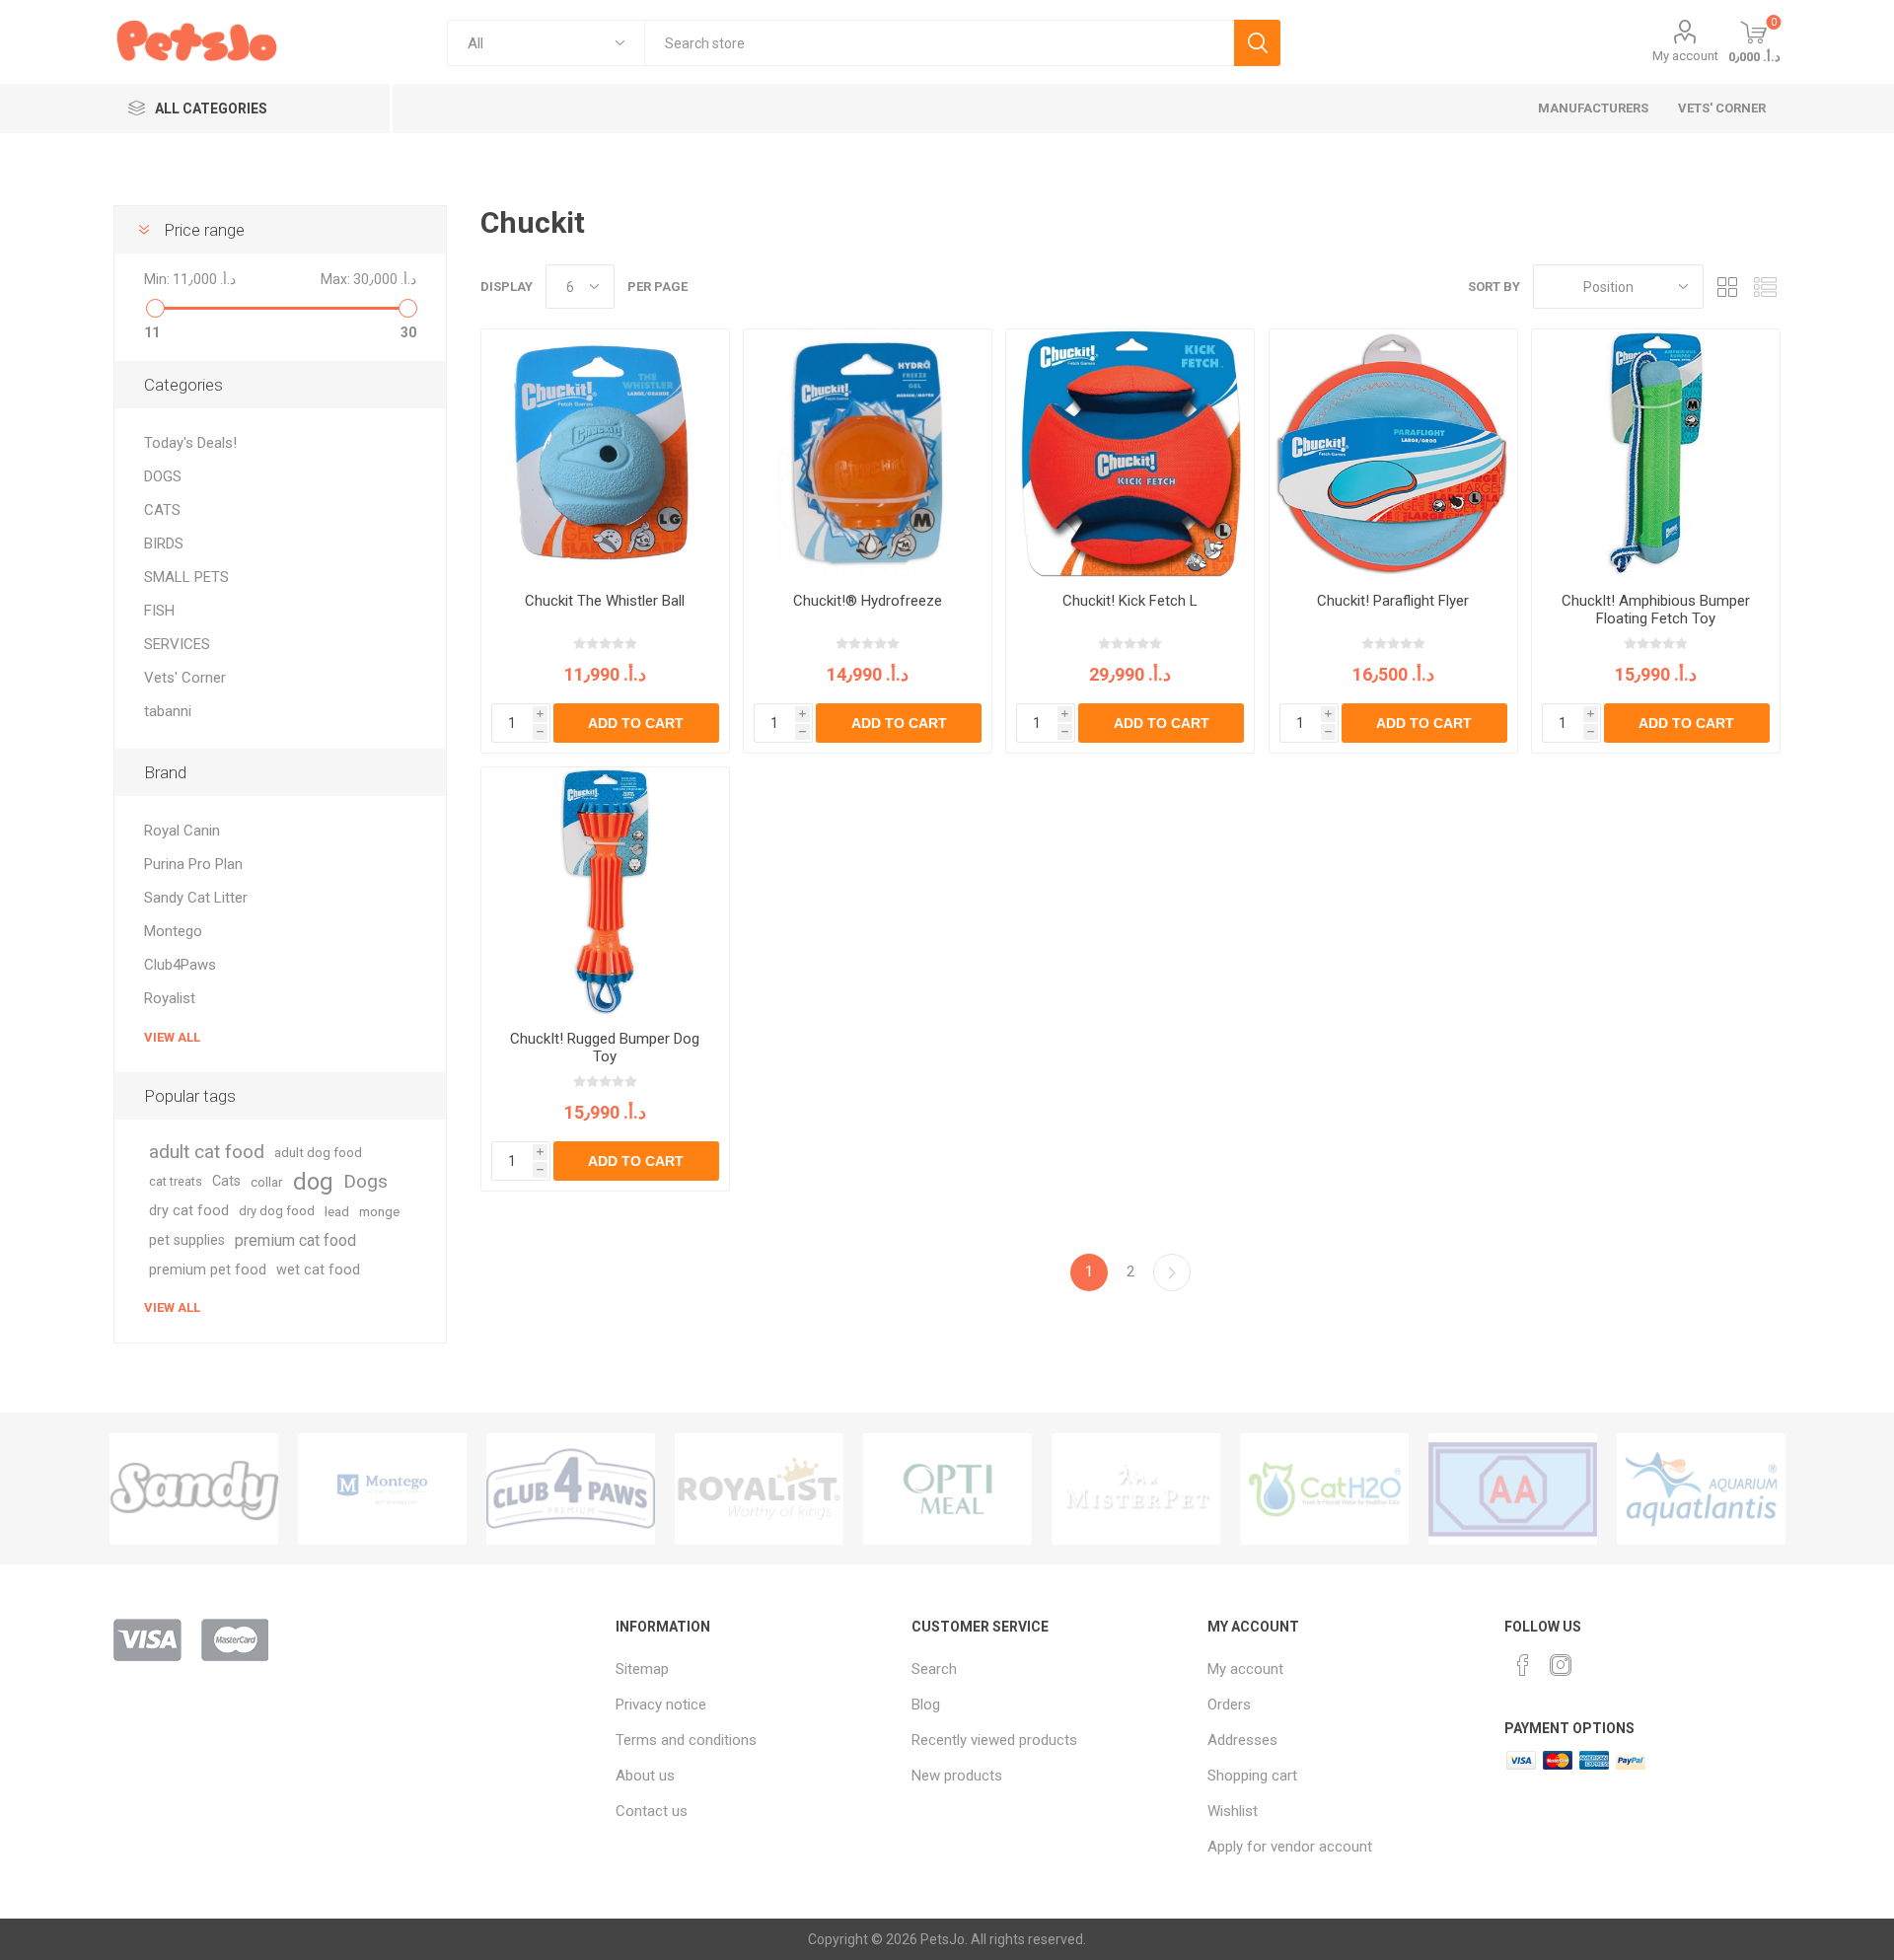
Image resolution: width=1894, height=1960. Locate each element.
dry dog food (277, 1211)
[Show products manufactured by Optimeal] (947, 1489)
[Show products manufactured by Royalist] (759, 1489)
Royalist (170, 998)
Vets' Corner (185, 678)
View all (172, 1037)
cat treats (176, 1181)
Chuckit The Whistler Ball (605, 601)
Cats (226, 1181)
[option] (194, 1489)
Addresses (1242, 1740)
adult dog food (318, 1152)
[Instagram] (1561, 1665)
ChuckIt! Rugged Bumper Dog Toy (605, 1048)
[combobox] (939, 43)
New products (957, 1776)
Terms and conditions (686, 1740)
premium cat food (295, 1240)
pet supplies (187, 1240)
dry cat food (189, 1211)
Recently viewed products (994, 1740)
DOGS (163, 476)
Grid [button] (1728, 287)
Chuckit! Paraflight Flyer (1393, 601)
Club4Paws (180, 965)
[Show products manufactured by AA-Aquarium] (1513, 1489)
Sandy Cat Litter (196, 898)
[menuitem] (754, 1669)
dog (313, 1182)
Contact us (652, 1811)
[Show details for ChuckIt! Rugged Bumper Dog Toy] (605, 891)
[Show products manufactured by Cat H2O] (1324, 1489)
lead (337, 1211)
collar (267, 1182)
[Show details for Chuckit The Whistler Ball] (605, 453)
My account (1685, 56)
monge (379, 1211)
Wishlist (1233, 1811)
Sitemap (642, 1669)
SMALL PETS (186, 577)
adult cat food (207, 1152)
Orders (1229, 1705)
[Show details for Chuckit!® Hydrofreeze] (868, 453)
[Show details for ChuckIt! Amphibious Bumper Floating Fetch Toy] (1656, 453)
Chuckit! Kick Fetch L (1130, 601)
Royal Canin (182, 831)
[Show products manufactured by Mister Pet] (1136, 1489)
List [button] (1766, 287)
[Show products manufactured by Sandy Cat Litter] (194, 1489)
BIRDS (164, 544)
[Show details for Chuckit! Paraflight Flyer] (1393, 453)
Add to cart (636, 723)
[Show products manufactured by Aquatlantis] (1701, 1489)
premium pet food (208, 1270)
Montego (173, 931)
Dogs (365, 1181)
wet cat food (318, 1270)
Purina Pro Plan (193, 864)
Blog (926, 1705)
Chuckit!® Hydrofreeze (868, 601)
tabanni (168, 711)
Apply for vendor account (1290, 1847)
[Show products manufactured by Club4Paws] (571, 1489)
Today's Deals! (190, 443)
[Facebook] (1523, 1665)
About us (645, 1776)
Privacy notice (661, 1705)
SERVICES (177, 644)
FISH (159, 611)
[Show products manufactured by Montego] (382, 1489)
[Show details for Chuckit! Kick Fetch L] (1130, 453)
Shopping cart (1252, 1776)
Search (1257, 43)
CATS (162, 510)
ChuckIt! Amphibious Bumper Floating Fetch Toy (1656, 610)
